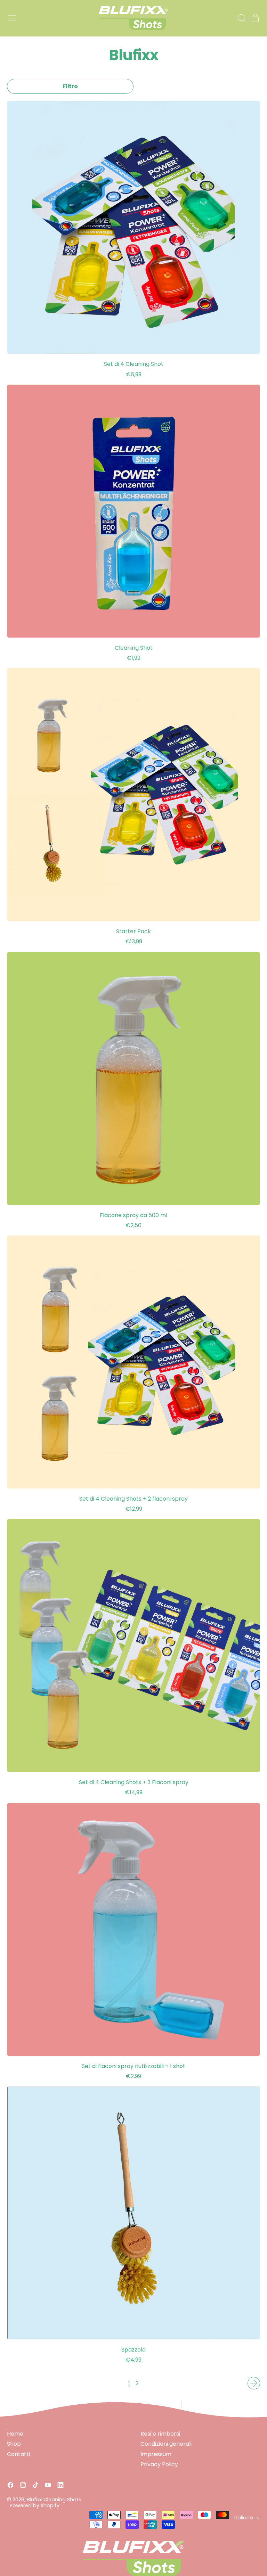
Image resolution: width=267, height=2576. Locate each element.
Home (15, 2434)
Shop (14, 2444)
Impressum (156, 2454)
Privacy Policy (159, 2464)
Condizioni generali (166, 2444)
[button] (241, 18)
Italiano (244, 2518)
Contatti (18, 2454)
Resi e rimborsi (160, 2434)
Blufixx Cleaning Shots (54, 2500)
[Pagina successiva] (254, 2383)
